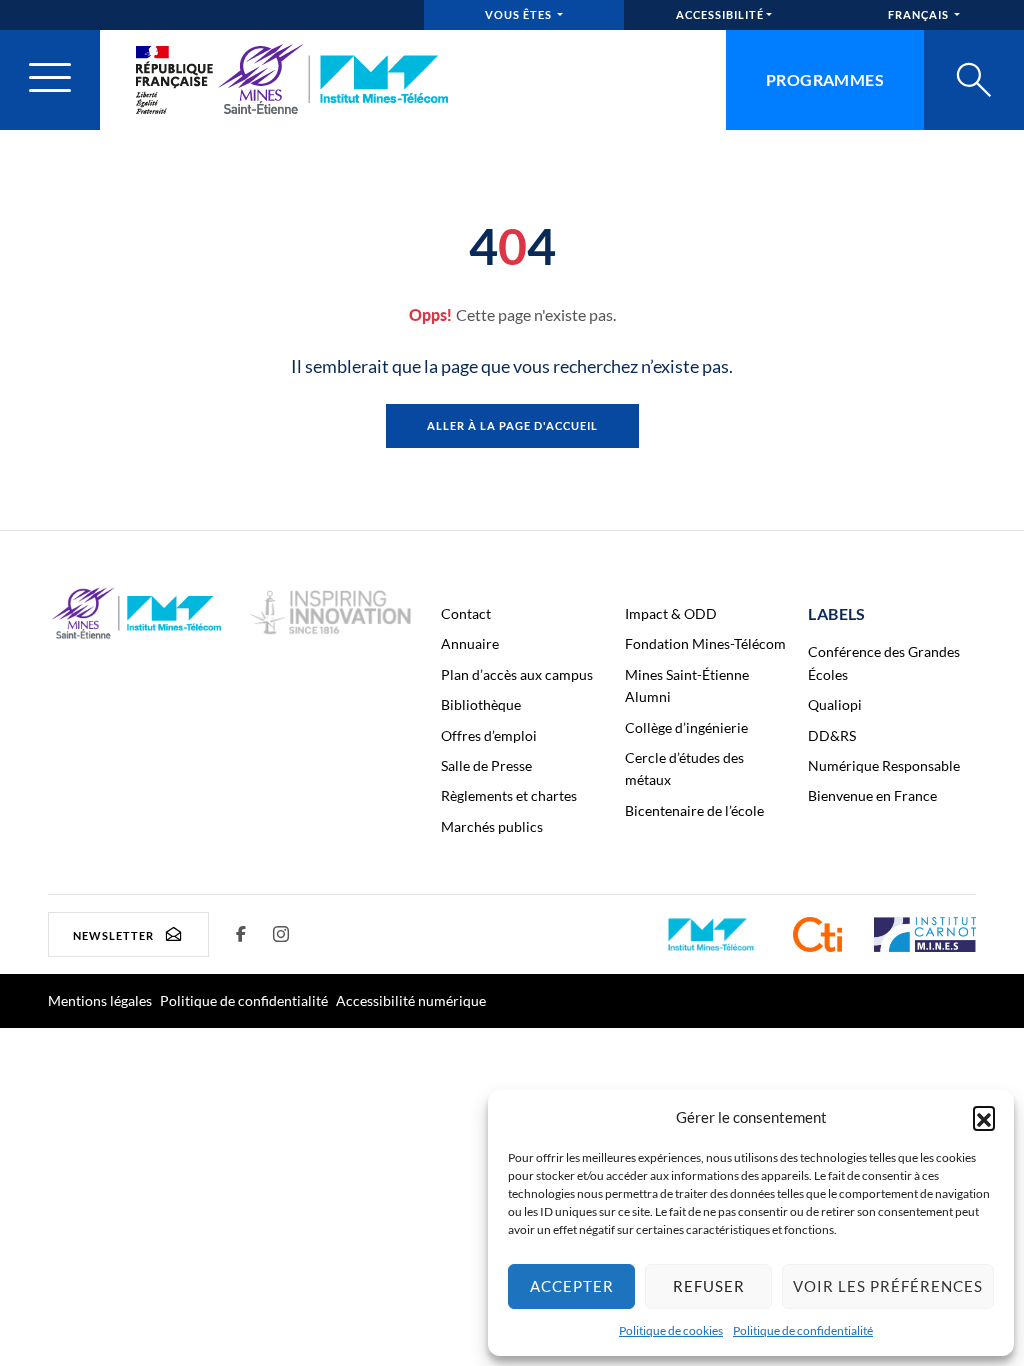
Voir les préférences (888, 1286)
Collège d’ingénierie (686, 727)
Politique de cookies (671, 1330)
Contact (466, 613)
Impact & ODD (671, 613)
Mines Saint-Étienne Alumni (687, 685)
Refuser (709, 1286)
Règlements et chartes (509, 795)
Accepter (572, 1286)
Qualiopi (835, 704)
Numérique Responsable (884, 765)
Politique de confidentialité (803, 1330)
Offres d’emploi (489, 735)
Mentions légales (100, 1000)
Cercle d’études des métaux (684, 768)
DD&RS (832, 735)
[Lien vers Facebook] (241, 934)
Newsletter (113, 934)
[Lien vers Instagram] (281, 934)
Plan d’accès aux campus (517, 674)
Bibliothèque (481, 704)
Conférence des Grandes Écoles (884, 662)
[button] (984, 1117)
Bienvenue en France (872, 795)
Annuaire (470, 643)
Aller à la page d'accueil (512, 425)
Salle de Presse (486, 765)
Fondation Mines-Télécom (705, 643)
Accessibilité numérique (411, 1000)
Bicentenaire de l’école (694, 810)
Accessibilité (720, 14)
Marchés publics (492, 826)
